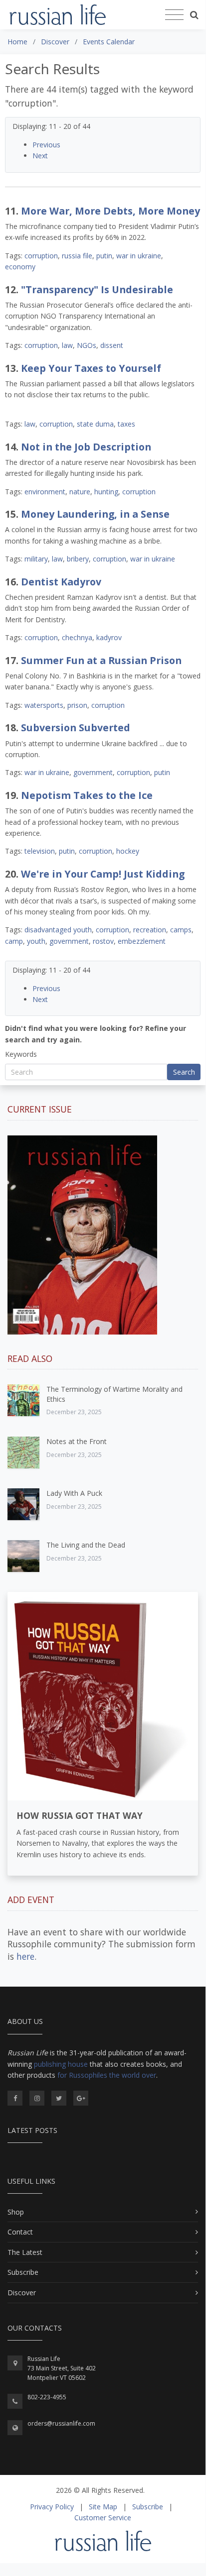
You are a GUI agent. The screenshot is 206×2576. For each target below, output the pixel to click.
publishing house (61, 2064)
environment (45, 492)
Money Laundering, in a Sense (95, 514)
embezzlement (142, 941)
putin (104, 256)
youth (36, 941)
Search (184, 1072)
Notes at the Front (77, 1441)
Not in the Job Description (86, 447)
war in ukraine (139, 256)
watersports (44, 705)
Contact (20, 2232)
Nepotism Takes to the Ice (87, 795)
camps (181, 930)
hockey (128, 851)
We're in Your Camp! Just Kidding (103, 874)
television (40, 851)
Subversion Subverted (76, 728)
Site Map (103, 2507)
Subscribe (23, 2272)
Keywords (21, 1054)
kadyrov (109, 637)
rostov (103, 941)
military (36, 559)
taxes (126, 424)
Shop (16, 2212)
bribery (78, 559)
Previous (46, 145)
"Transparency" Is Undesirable (97, 289)
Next (40, 156)
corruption (41, 256)
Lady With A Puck (74, 1493)
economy (20, 267)
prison (77, 705)
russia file (77, 256)
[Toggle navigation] (174, 15)
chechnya (77, 637)
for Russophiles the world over (107, 2075)
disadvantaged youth (58, 930)
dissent (112, 345)
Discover (22, 2293)
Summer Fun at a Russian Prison (101, 660)
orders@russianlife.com (61, 2423)
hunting (106, 492)
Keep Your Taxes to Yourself (91, 368)
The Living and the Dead (86, 1545)
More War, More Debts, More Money (110, 211)
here (25, 1956)
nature (80, 492)
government (93, 772)
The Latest (25, 2252)
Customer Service (103, 2518)
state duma (95, 424)
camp (14, 941)
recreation (150, 930)
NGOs (87, 345)
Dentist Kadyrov (61, 582)
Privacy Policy (52, 2507)
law (67, 345)
